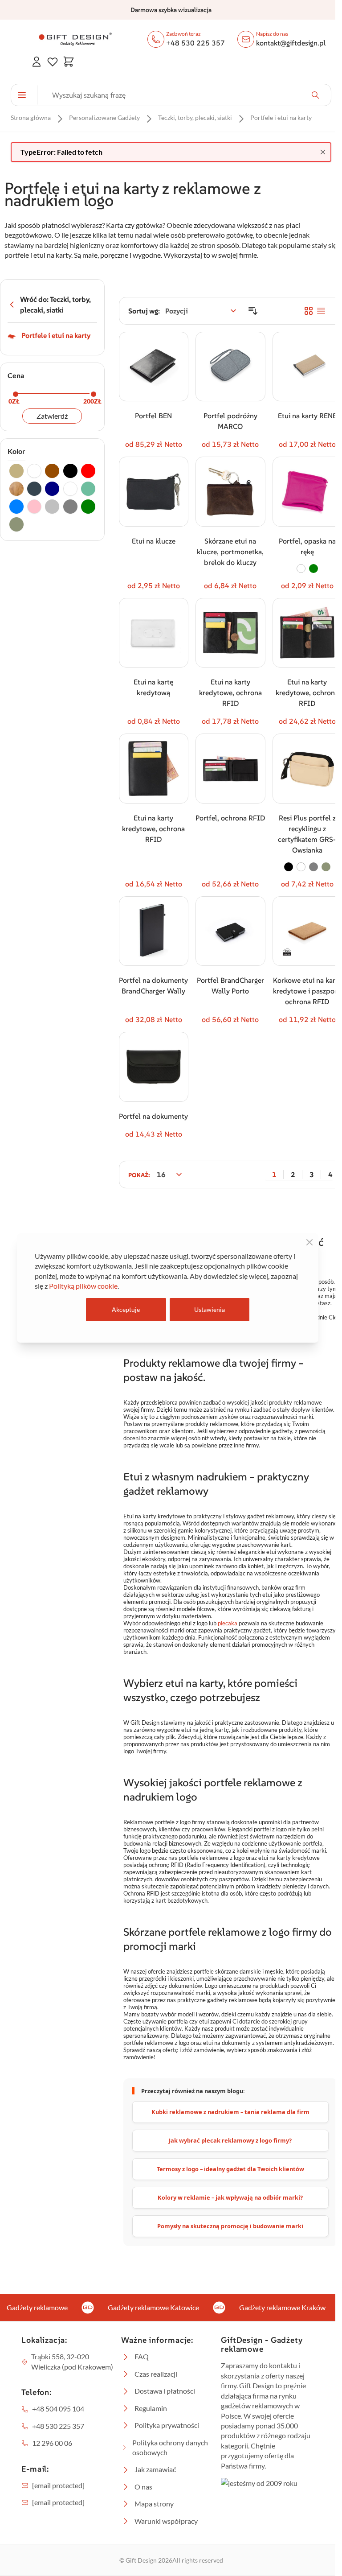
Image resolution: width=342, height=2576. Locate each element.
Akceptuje (126, 1309)
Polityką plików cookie (83, 1286)
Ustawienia (210, 1309)
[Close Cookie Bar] (309, 1242)
